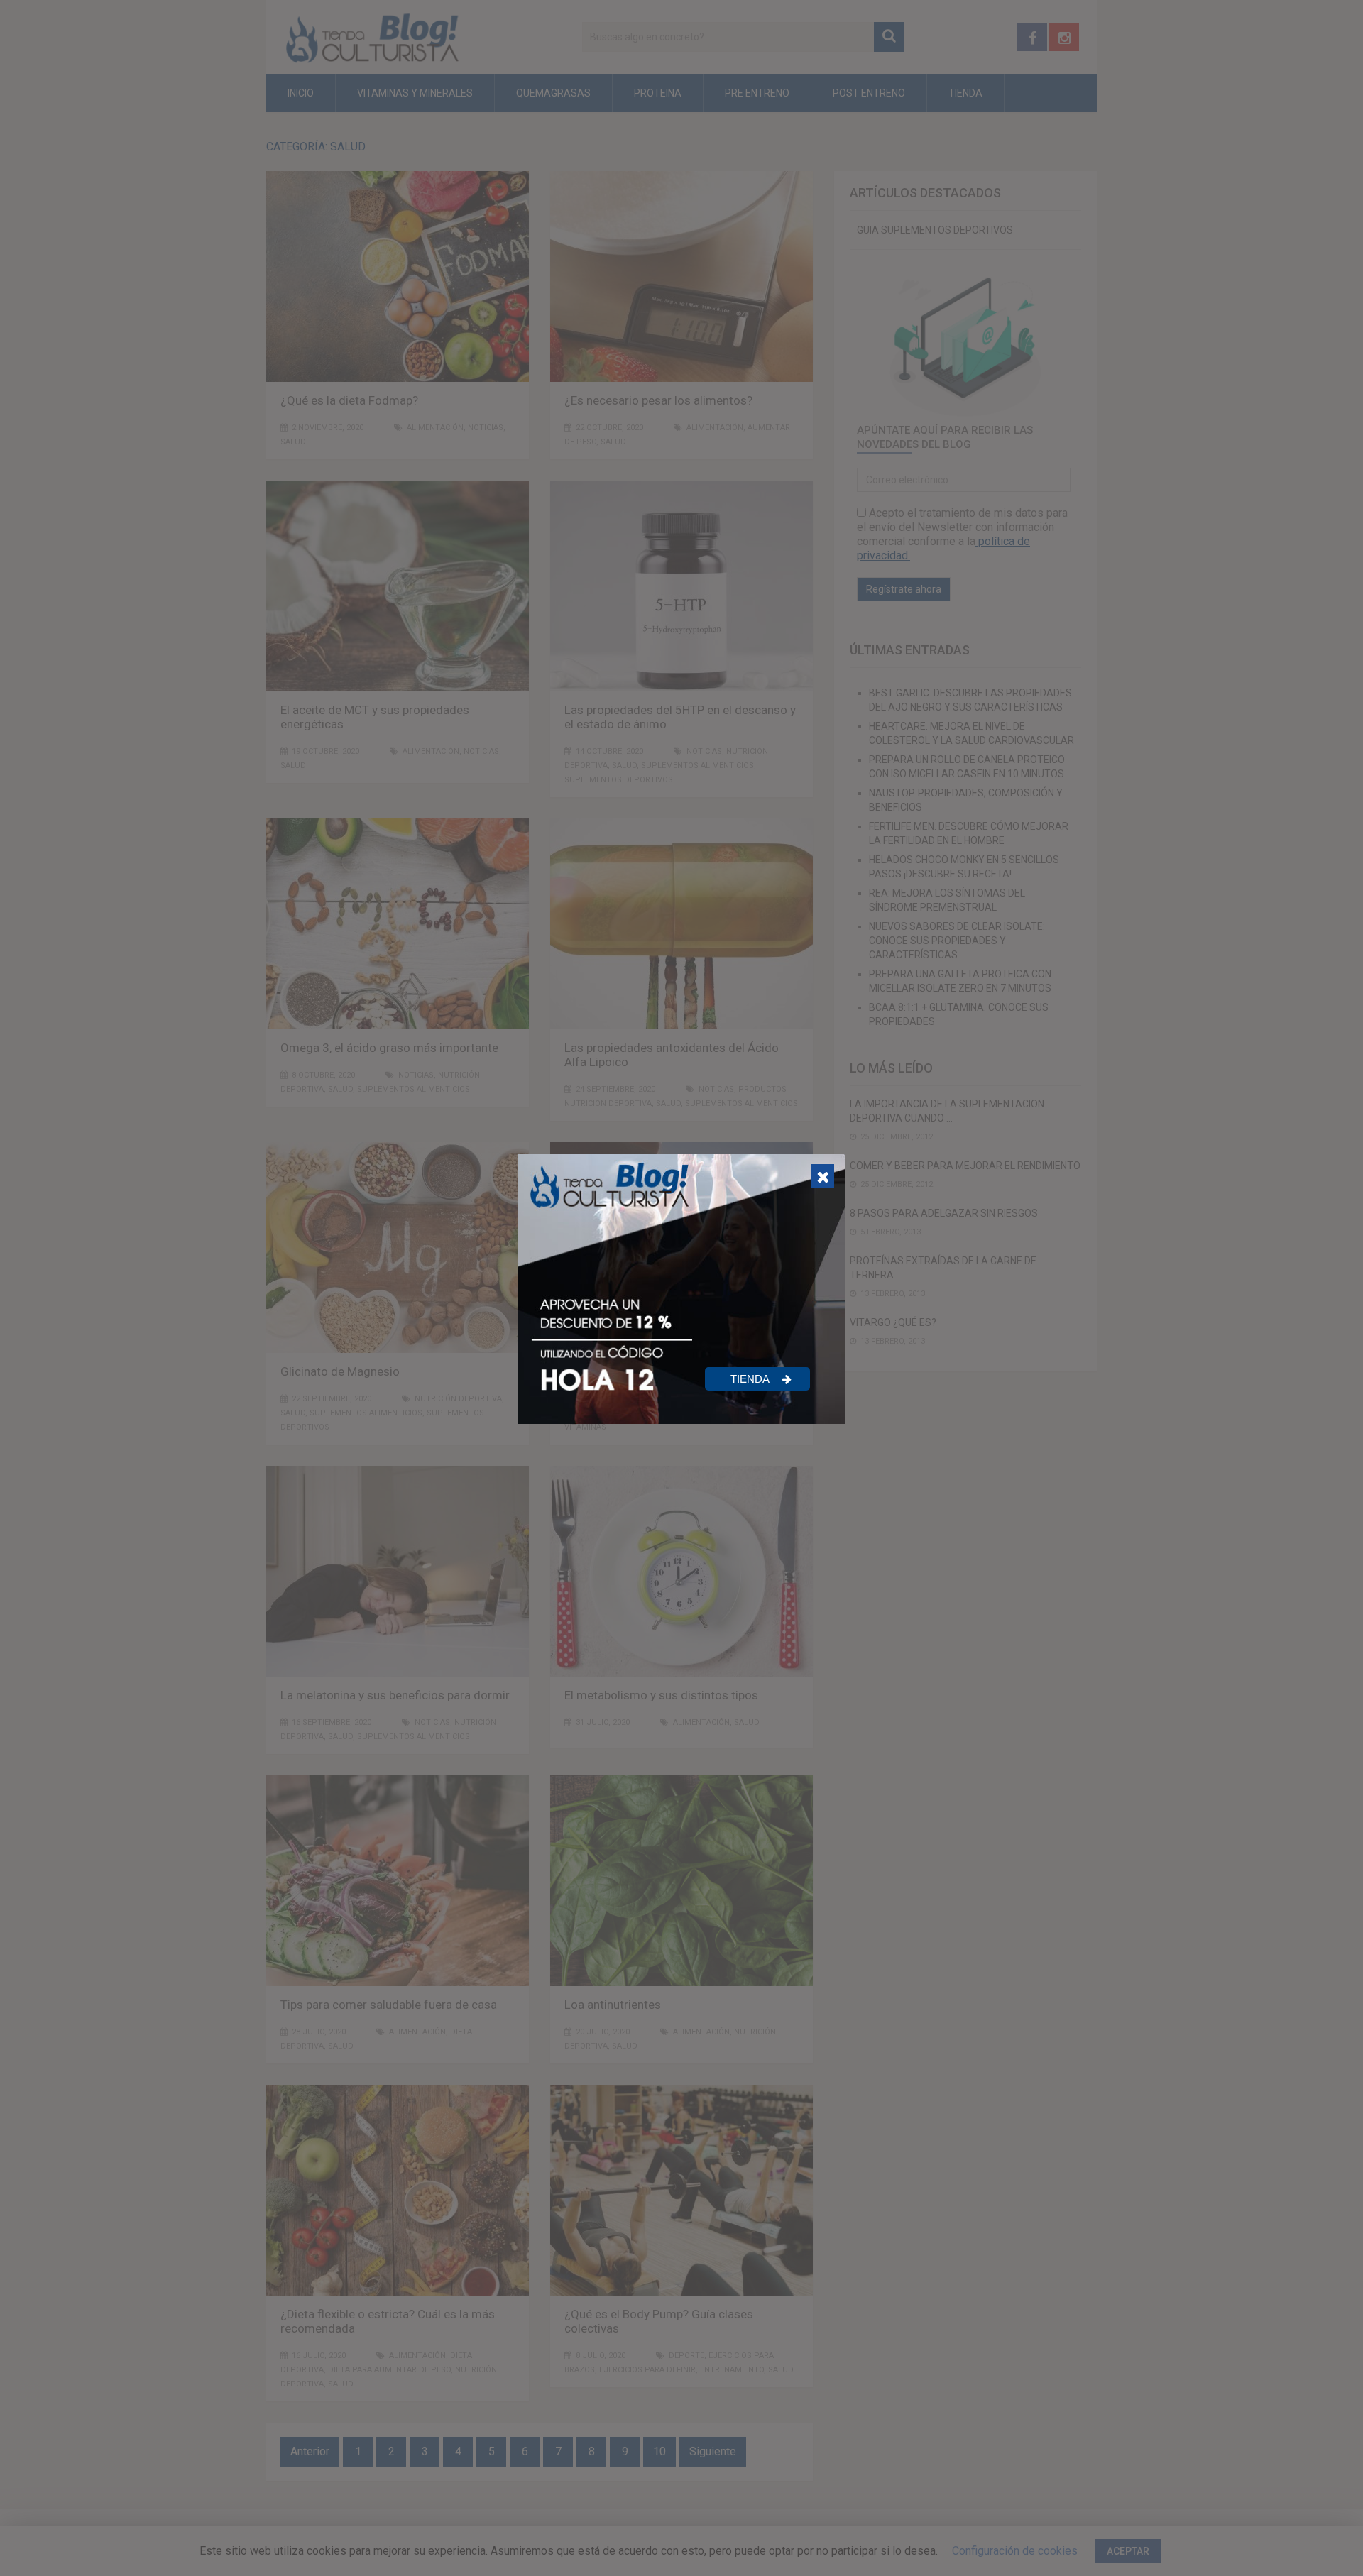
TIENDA (751, 1379)
